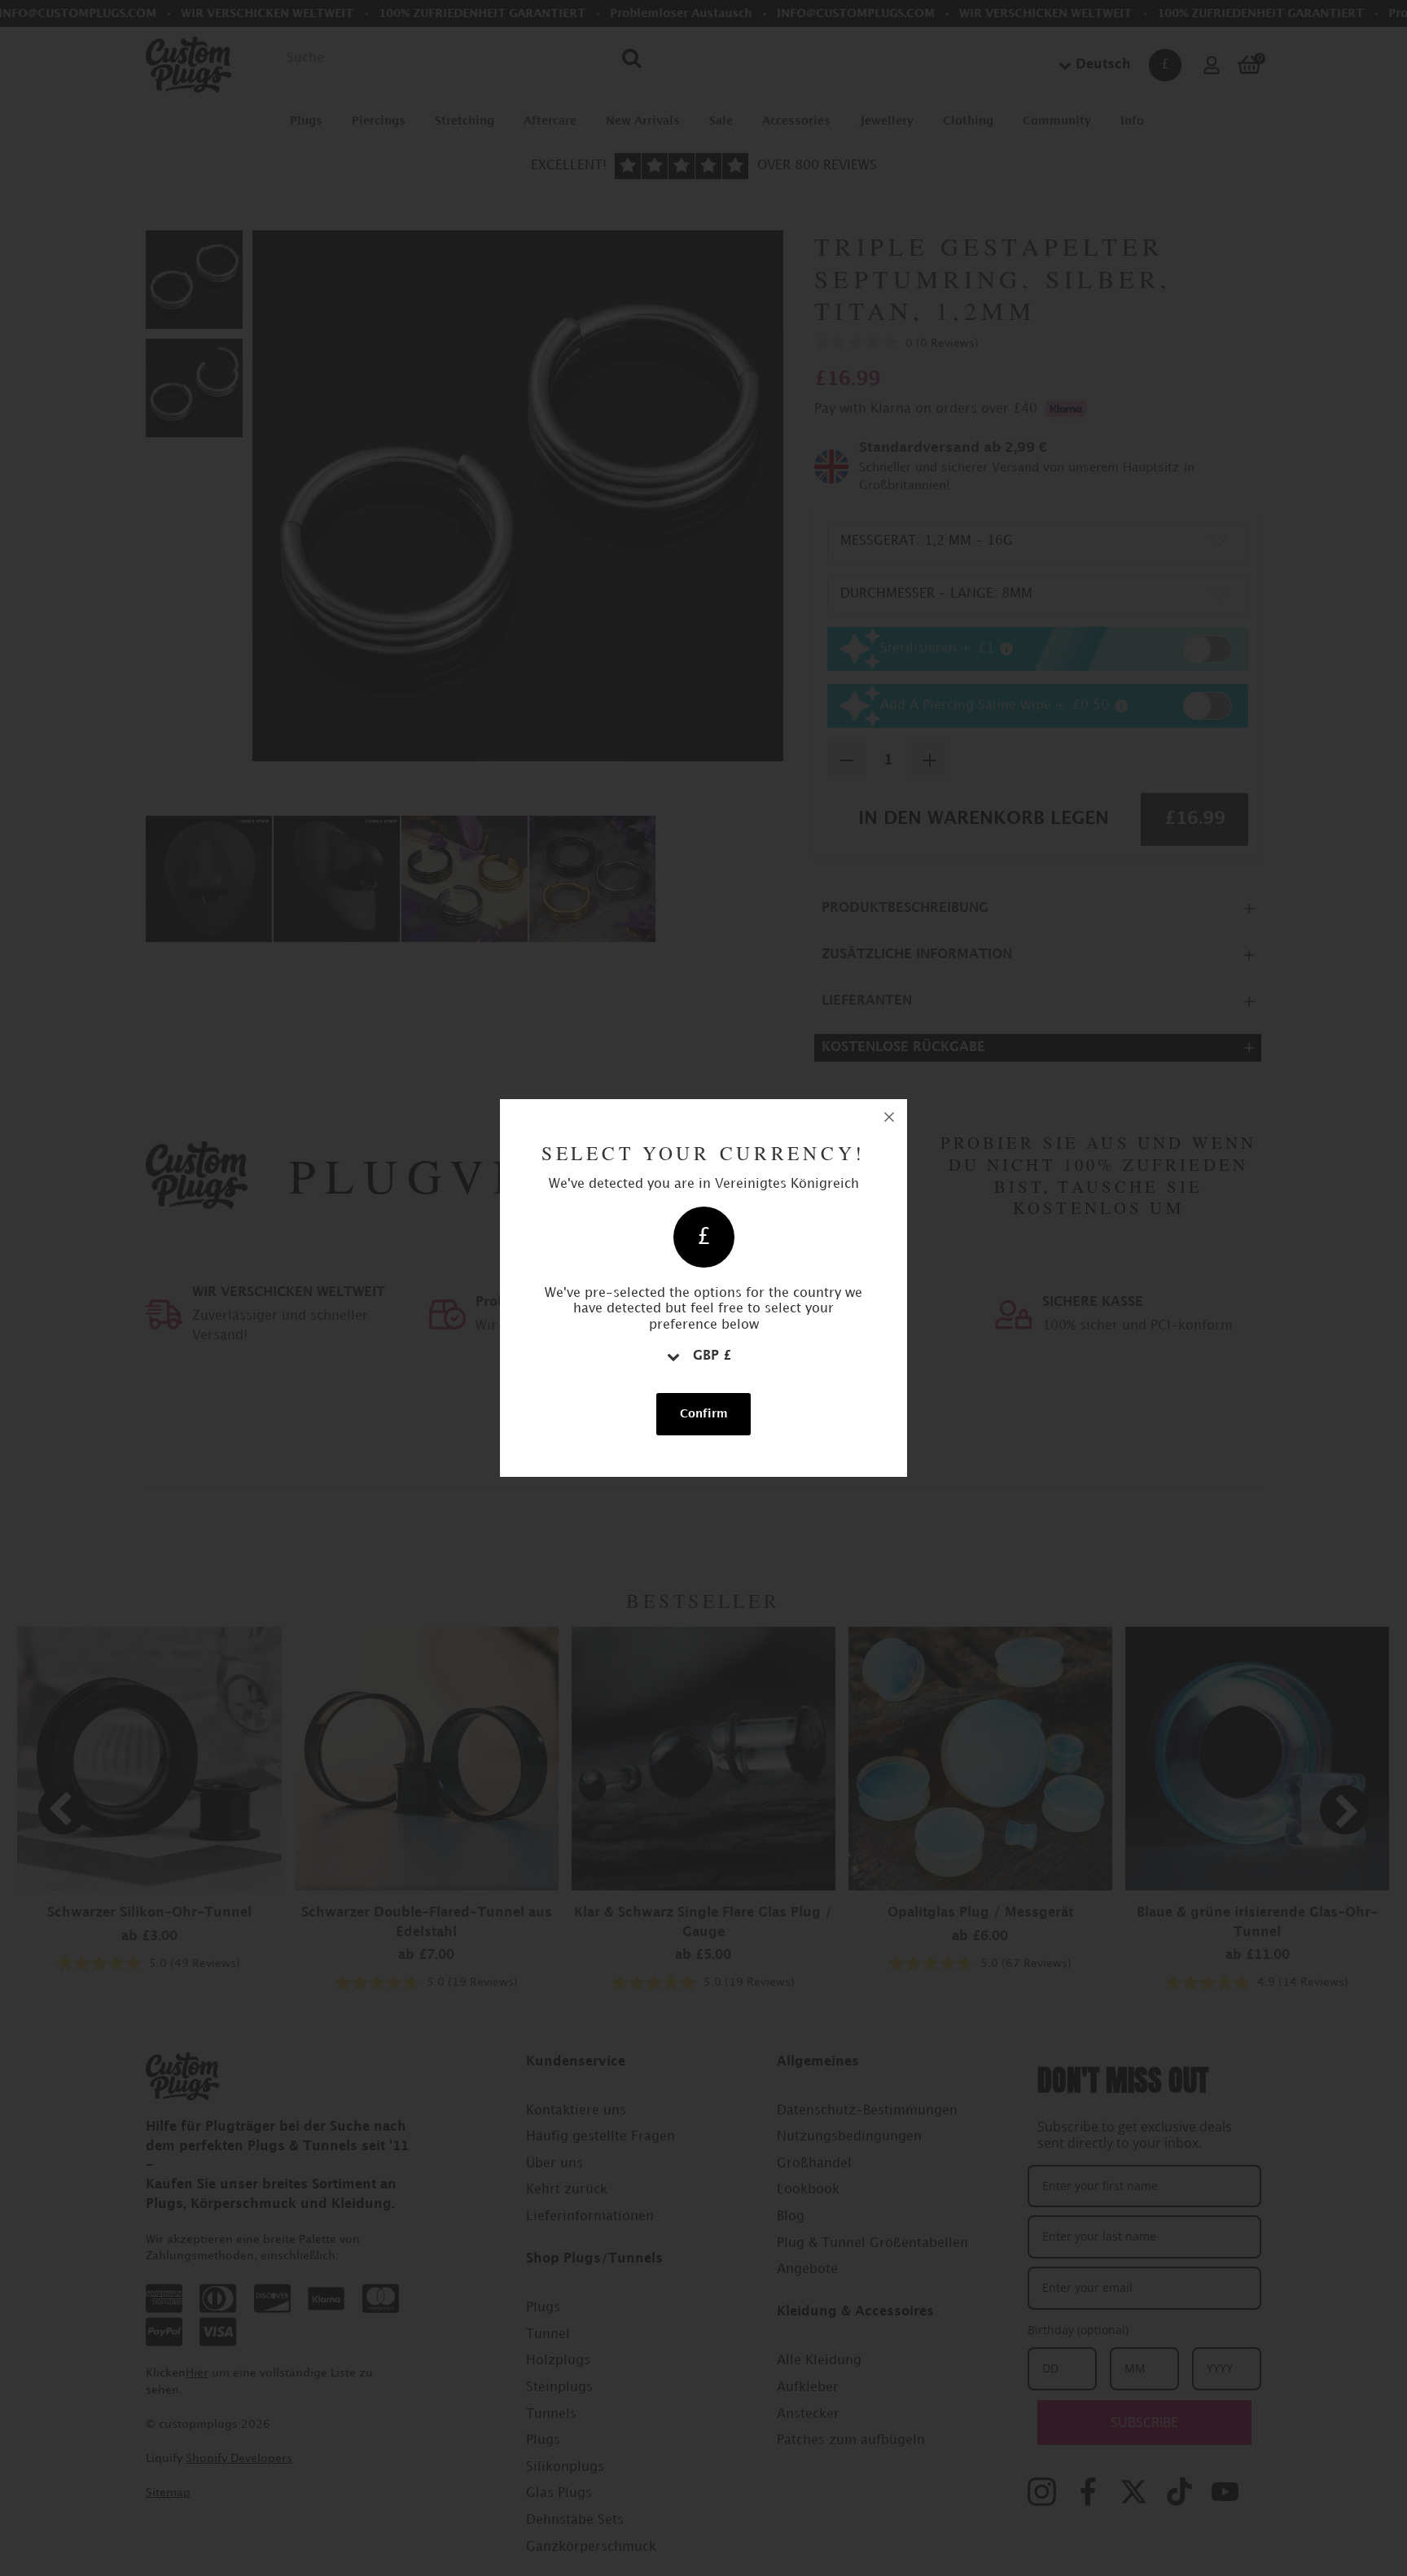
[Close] (889, 1117)
